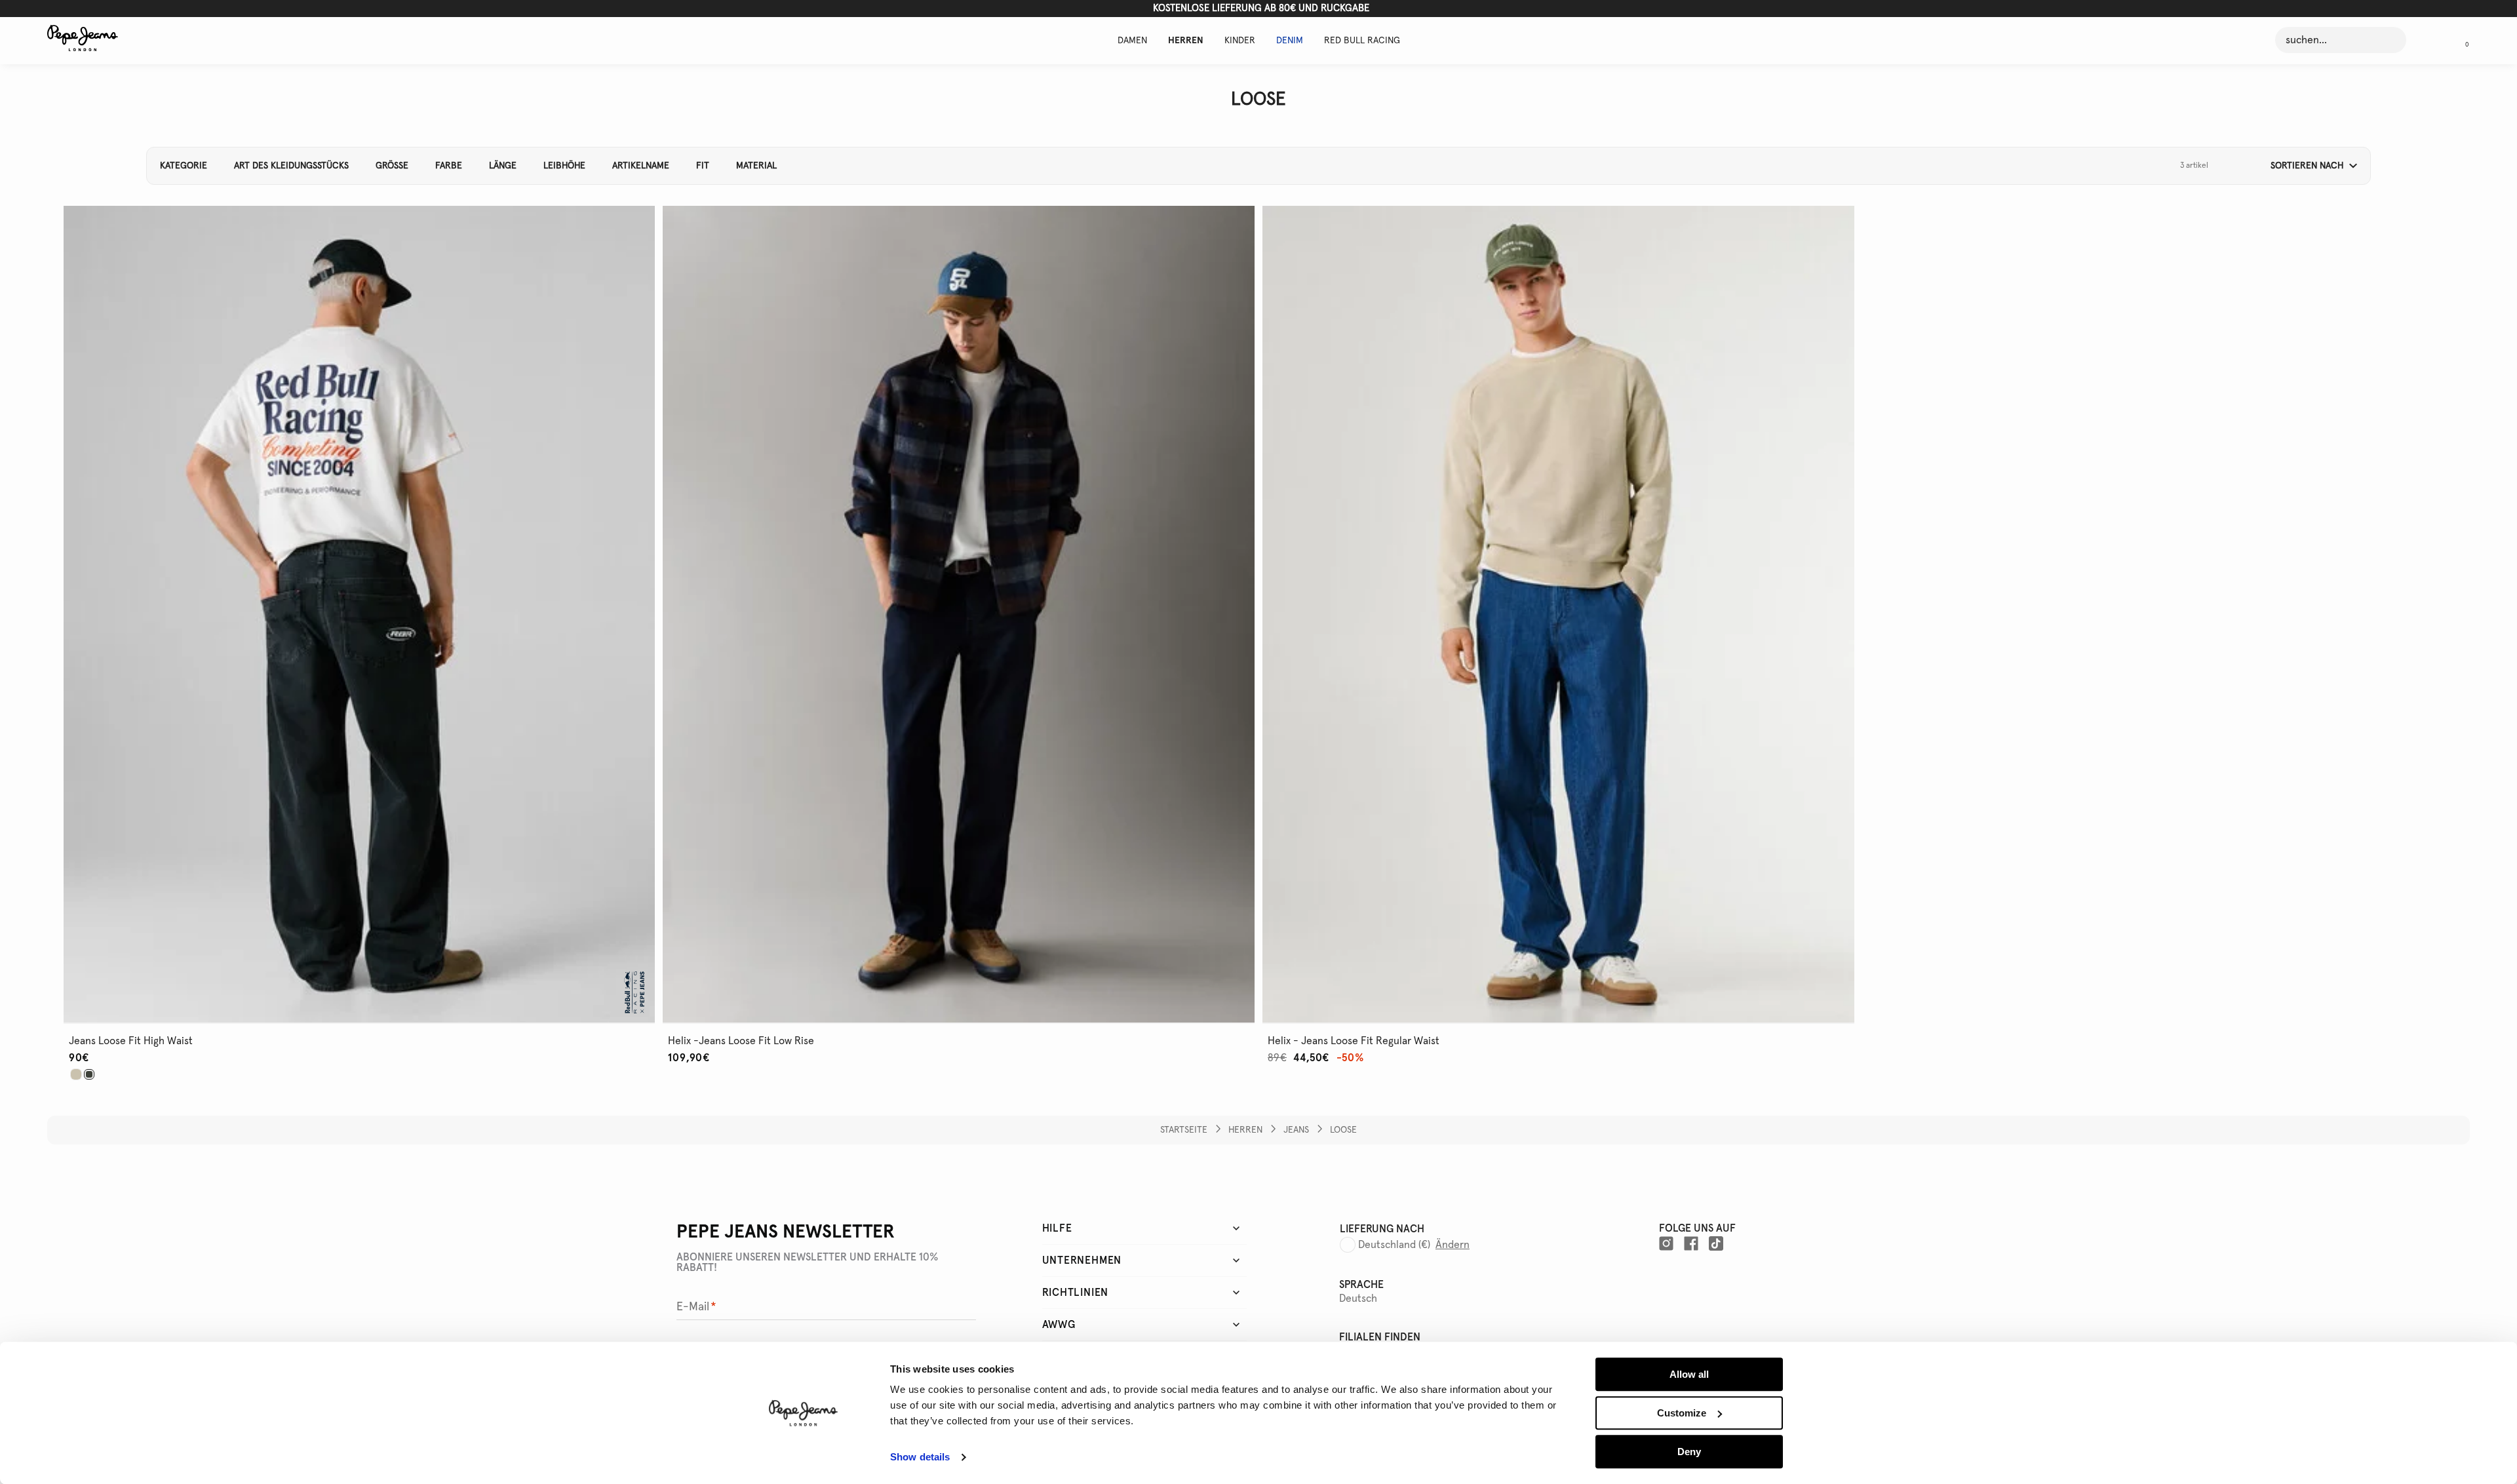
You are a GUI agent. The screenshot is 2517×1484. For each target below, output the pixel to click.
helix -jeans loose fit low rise (741, 1041)
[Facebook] (1691, 1243)
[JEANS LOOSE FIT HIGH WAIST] (76, 1074)
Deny (1689, 1452)
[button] (2462, 40)
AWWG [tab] (1059, 1325)
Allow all (1689, 1374)
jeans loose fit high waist (131, 1041)
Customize (1682, 1413)
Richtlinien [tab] (1076, 1293)
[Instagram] (1666, 1243)
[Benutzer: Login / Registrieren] (2428, 40)
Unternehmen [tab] (1082, 1260)
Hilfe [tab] (1057, 1228)
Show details (920, 1457)
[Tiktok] (1716, 1243)
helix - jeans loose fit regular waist (1354, 1041)
